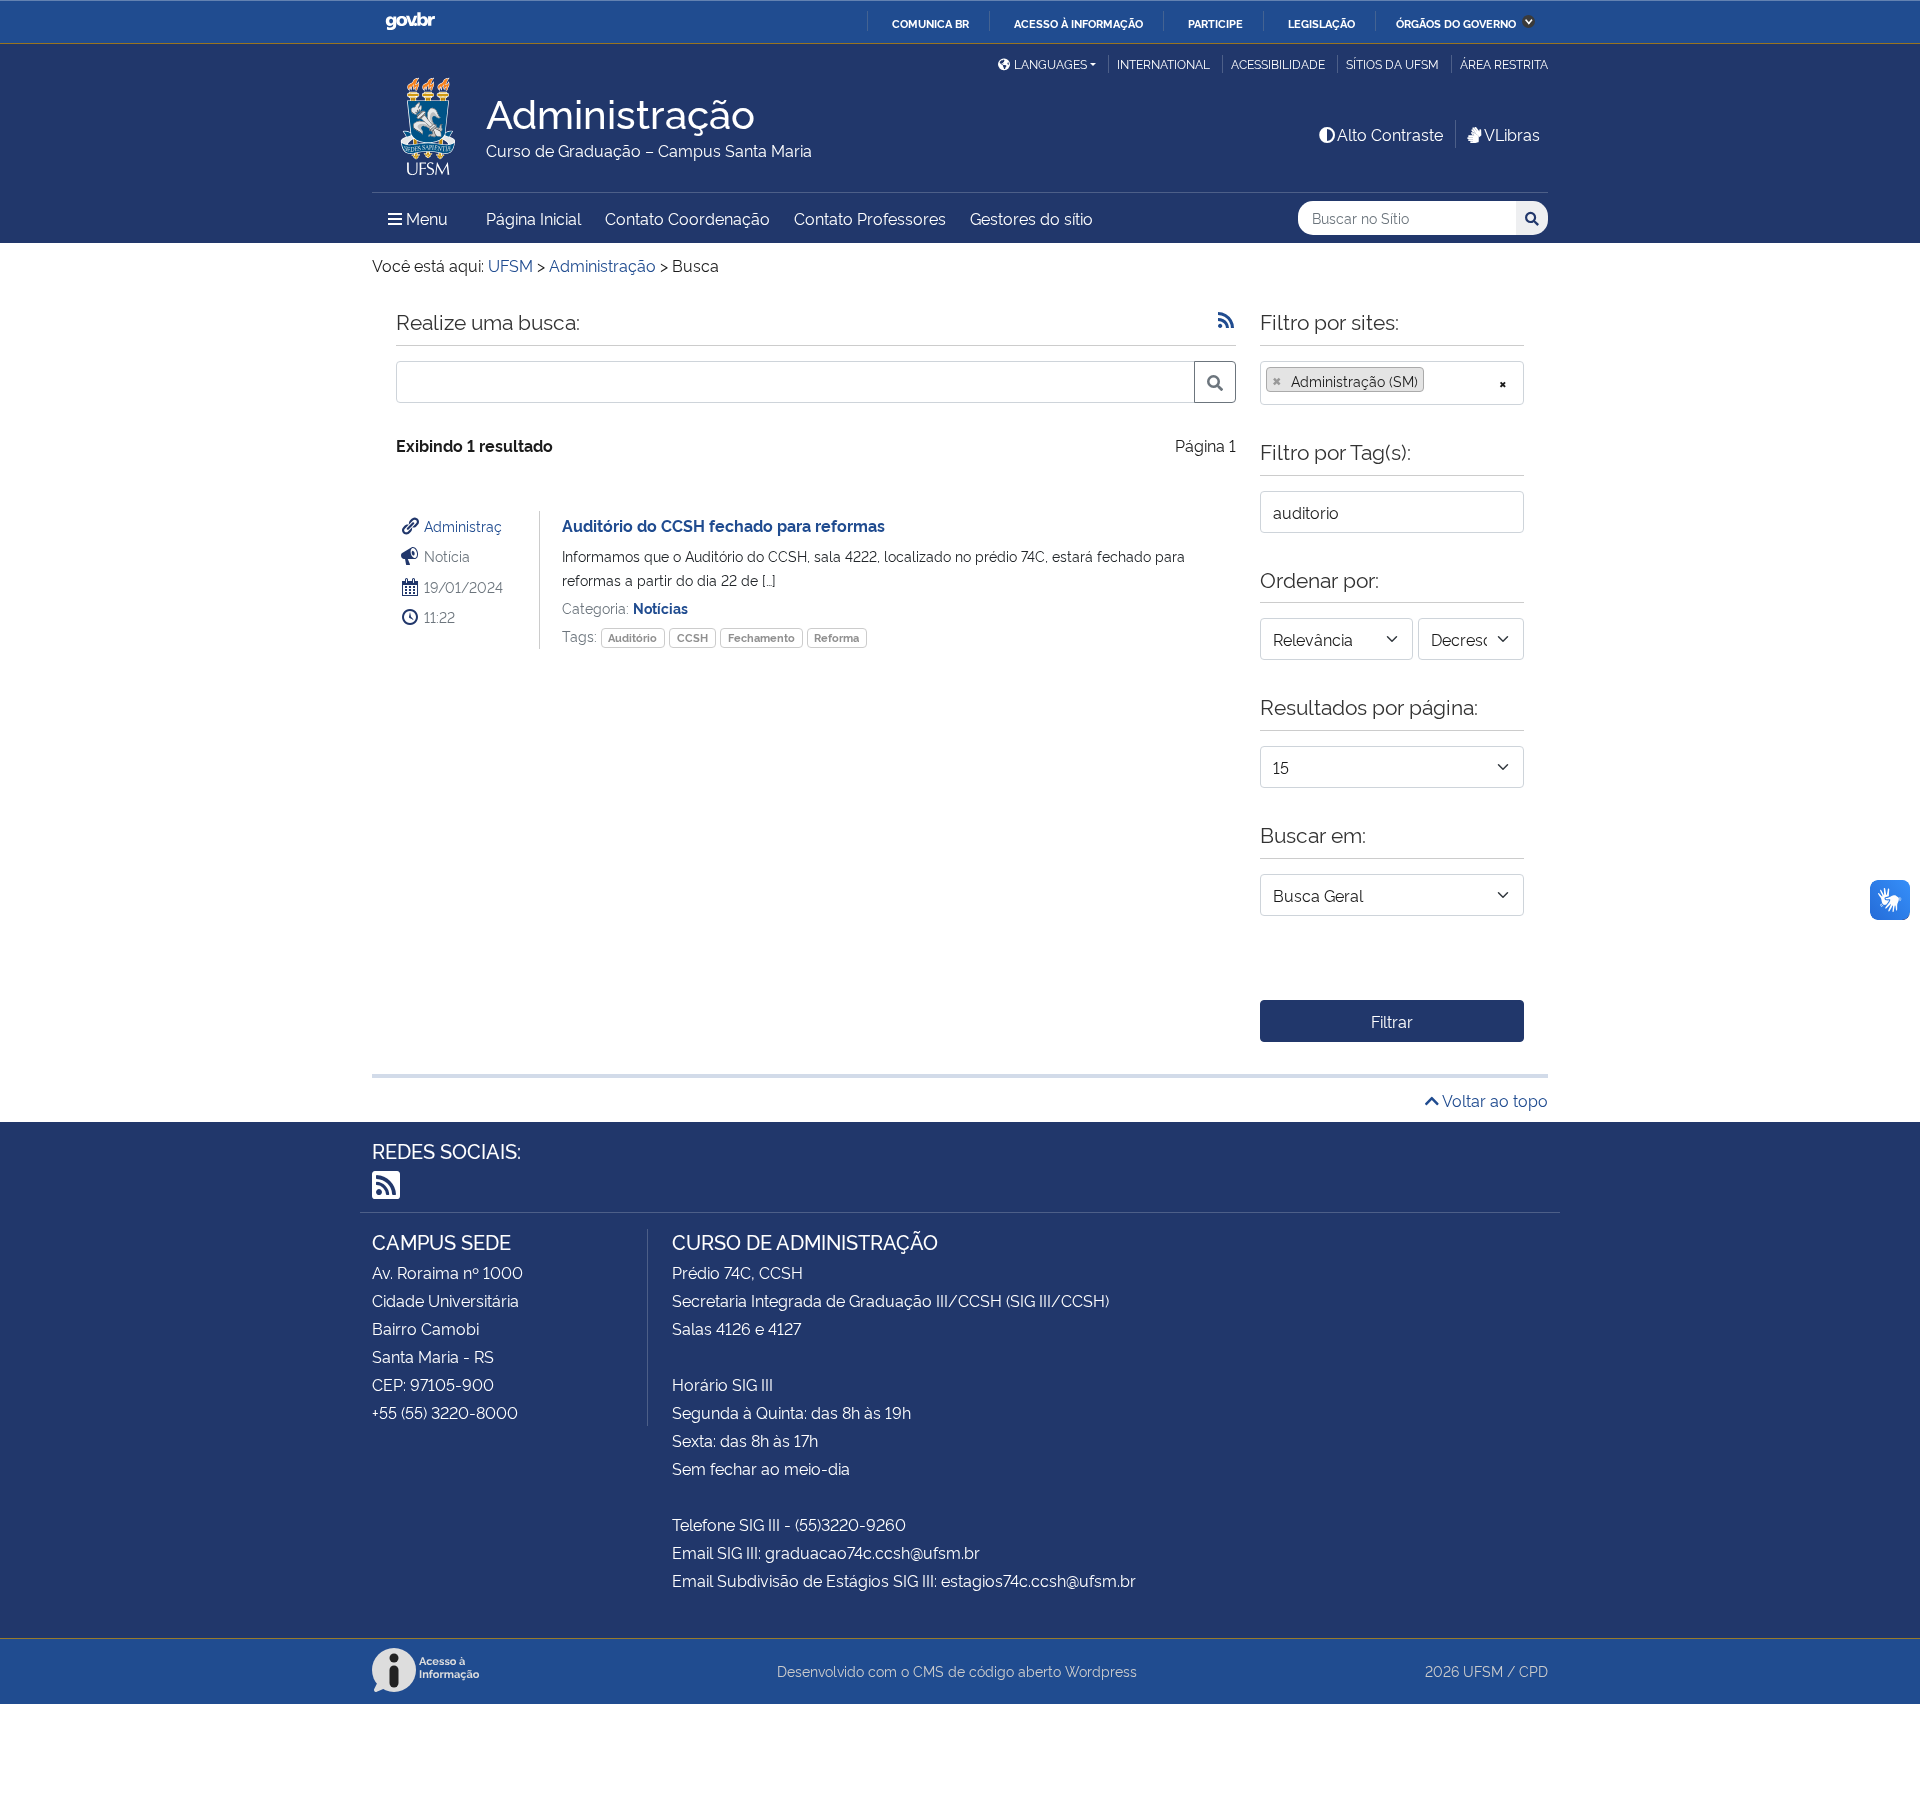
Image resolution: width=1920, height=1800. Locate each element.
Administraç (463, 525)
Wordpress (1101, 1670)
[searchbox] (1435, 381)
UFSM (1483, 1670)
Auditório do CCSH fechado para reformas (723, 525)
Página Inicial (533, 218)
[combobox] (1392, 383)
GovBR (410, 21)
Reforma (836, 637)
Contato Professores (870, 218)
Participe (1215, 23)
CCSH (692, 637)
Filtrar (1392, 1021)
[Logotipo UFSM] (429, 121)
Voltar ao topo (1493, 1100)
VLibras (1512, 134)
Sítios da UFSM (1392, 63)
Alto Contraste (1390, 134)
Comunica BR (930, 23)
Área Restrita (1504, 63)
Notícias (660, 607)
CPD (1533, 1670)
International (1163, 63)
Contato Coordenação (687, 218)
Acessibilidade (1278, 63)
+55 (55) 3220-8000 (445, 1412)
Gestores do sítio (1031, 218)
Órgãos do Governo (1456, 23)
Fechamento (761, 637)
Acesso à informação (1078, 23)
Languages (1050, 63)
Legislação (1321, 23)
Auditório (632, 637)
